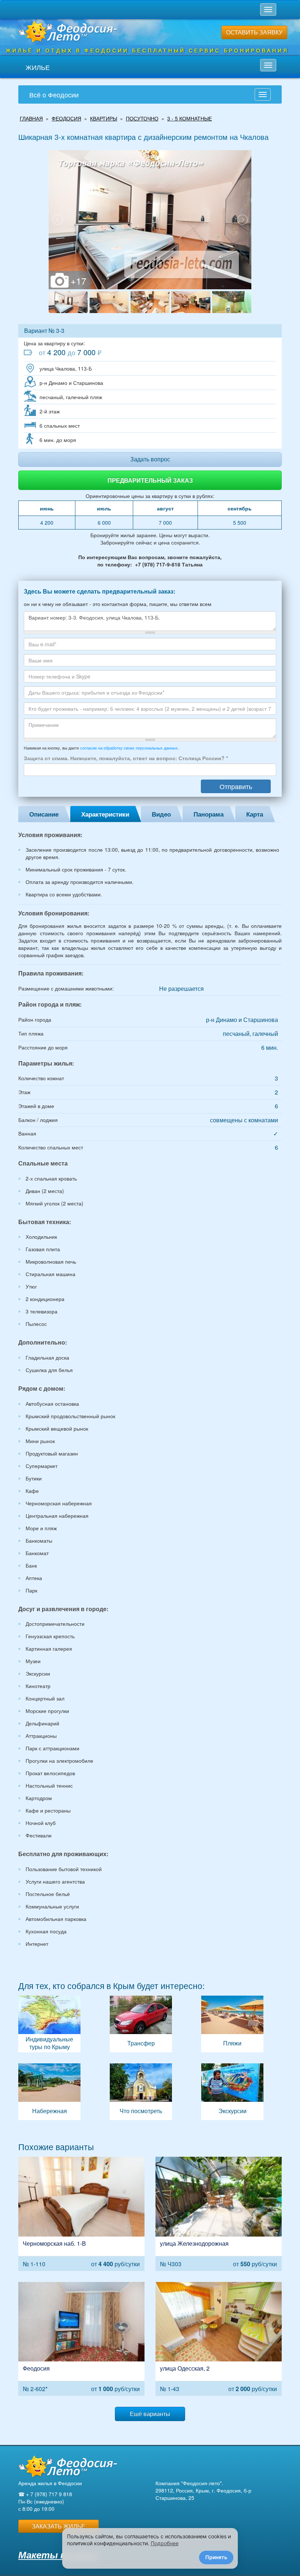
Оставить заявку (254, 32)
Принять (216, 2557)
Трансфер (141, 2024)
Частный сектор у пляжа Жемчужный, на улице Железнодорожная (219, 2214)
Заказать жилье (59, 2526)
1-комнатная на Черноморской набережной (81, 2214)
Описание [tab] (44, 814)
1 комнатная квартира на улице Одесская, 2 (219, 2339)
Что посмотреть (141, 2092)
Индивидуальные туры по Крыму (49, 2024)
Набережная (49, 2092)
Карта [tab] (255, 814)
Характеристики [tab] (105, 814)
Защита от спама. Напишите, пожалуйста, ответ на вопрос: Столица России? (126, 758)
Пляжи (232, 2024)
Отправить (236, 786)
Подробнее (165, 2543)
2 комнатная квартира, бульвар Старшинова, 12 (81, 2339)
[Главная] (68, 2466)
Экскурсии (232, 2092)
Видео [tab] (161, 814)
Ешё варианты (150, 2414)
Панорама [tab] (209, 814)
